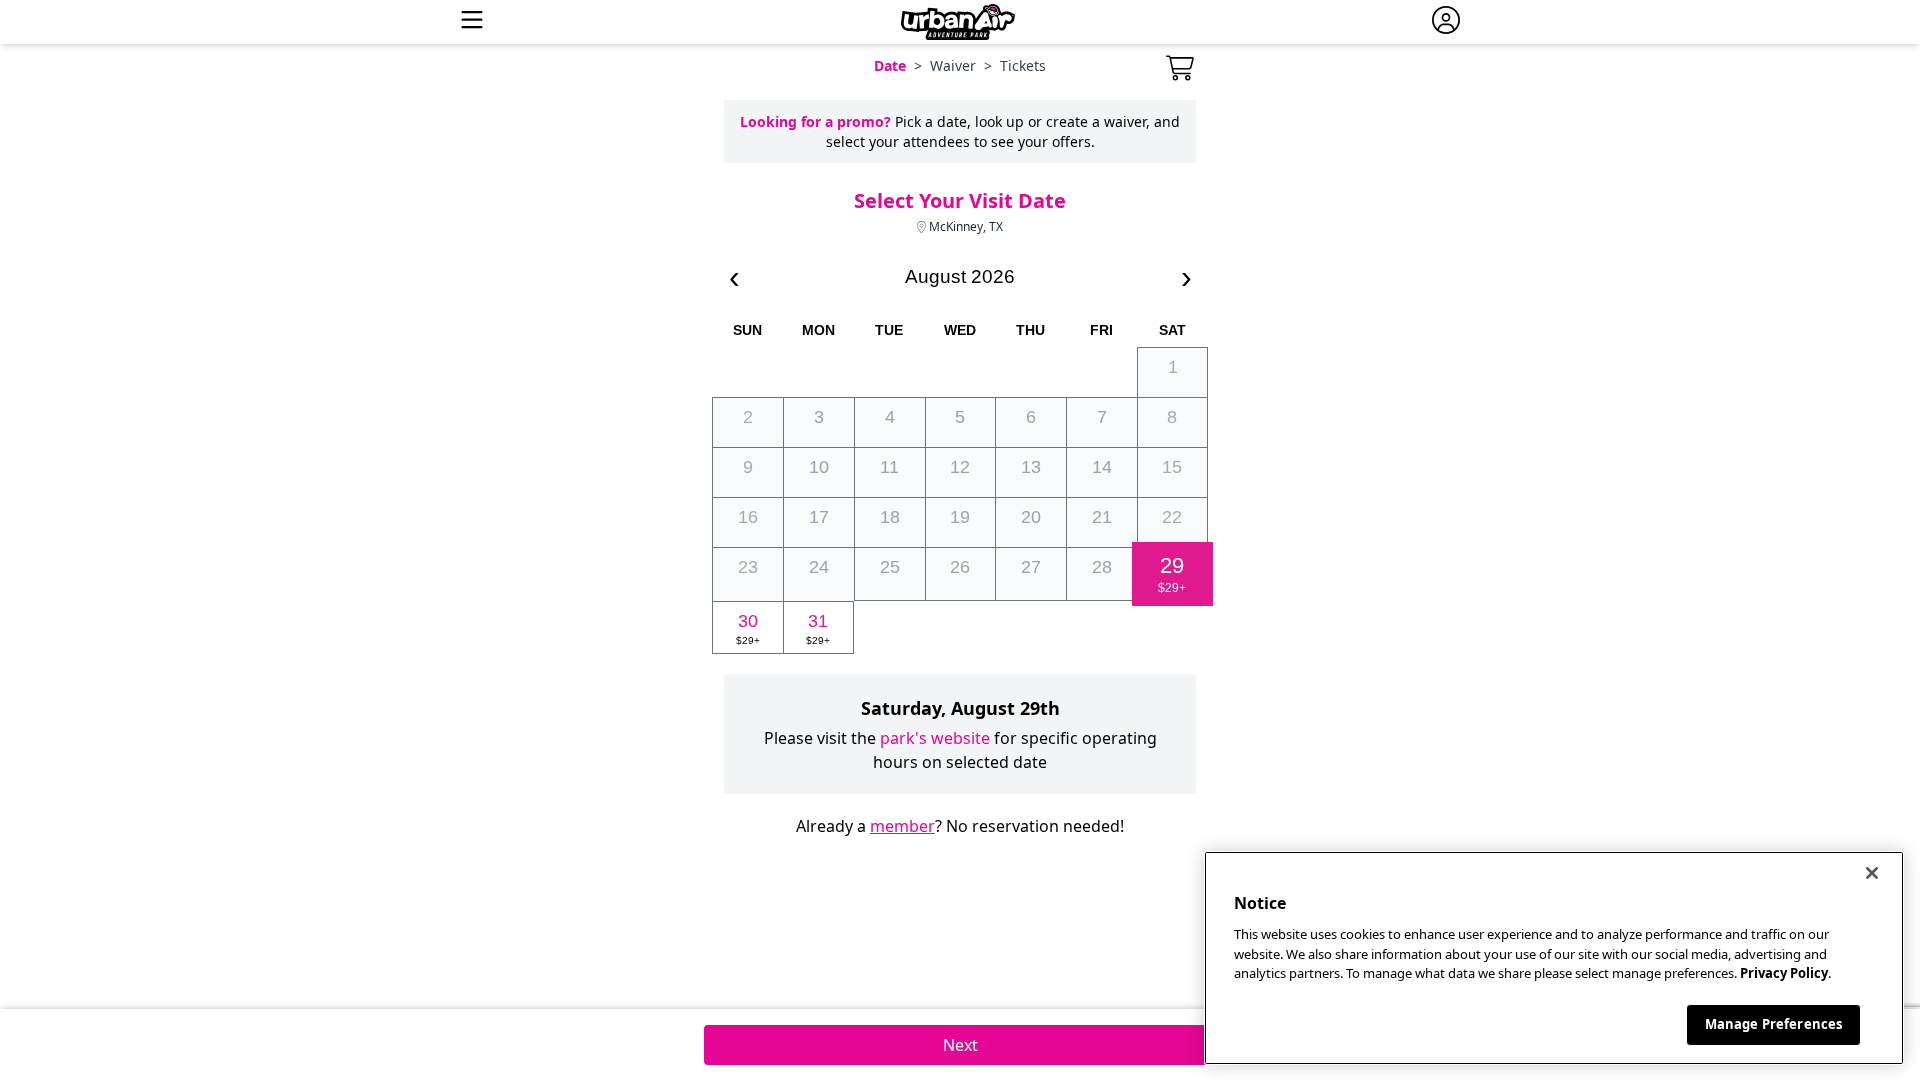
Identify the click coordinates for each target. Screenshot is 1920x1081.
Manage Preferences (1773, 1023)
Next (960, 1045)
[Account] (1446, 22)
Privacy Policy (1784, 973)
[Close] (1872, 873)
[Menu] (472, 22)
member (902, 826)
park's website (935, 738)
